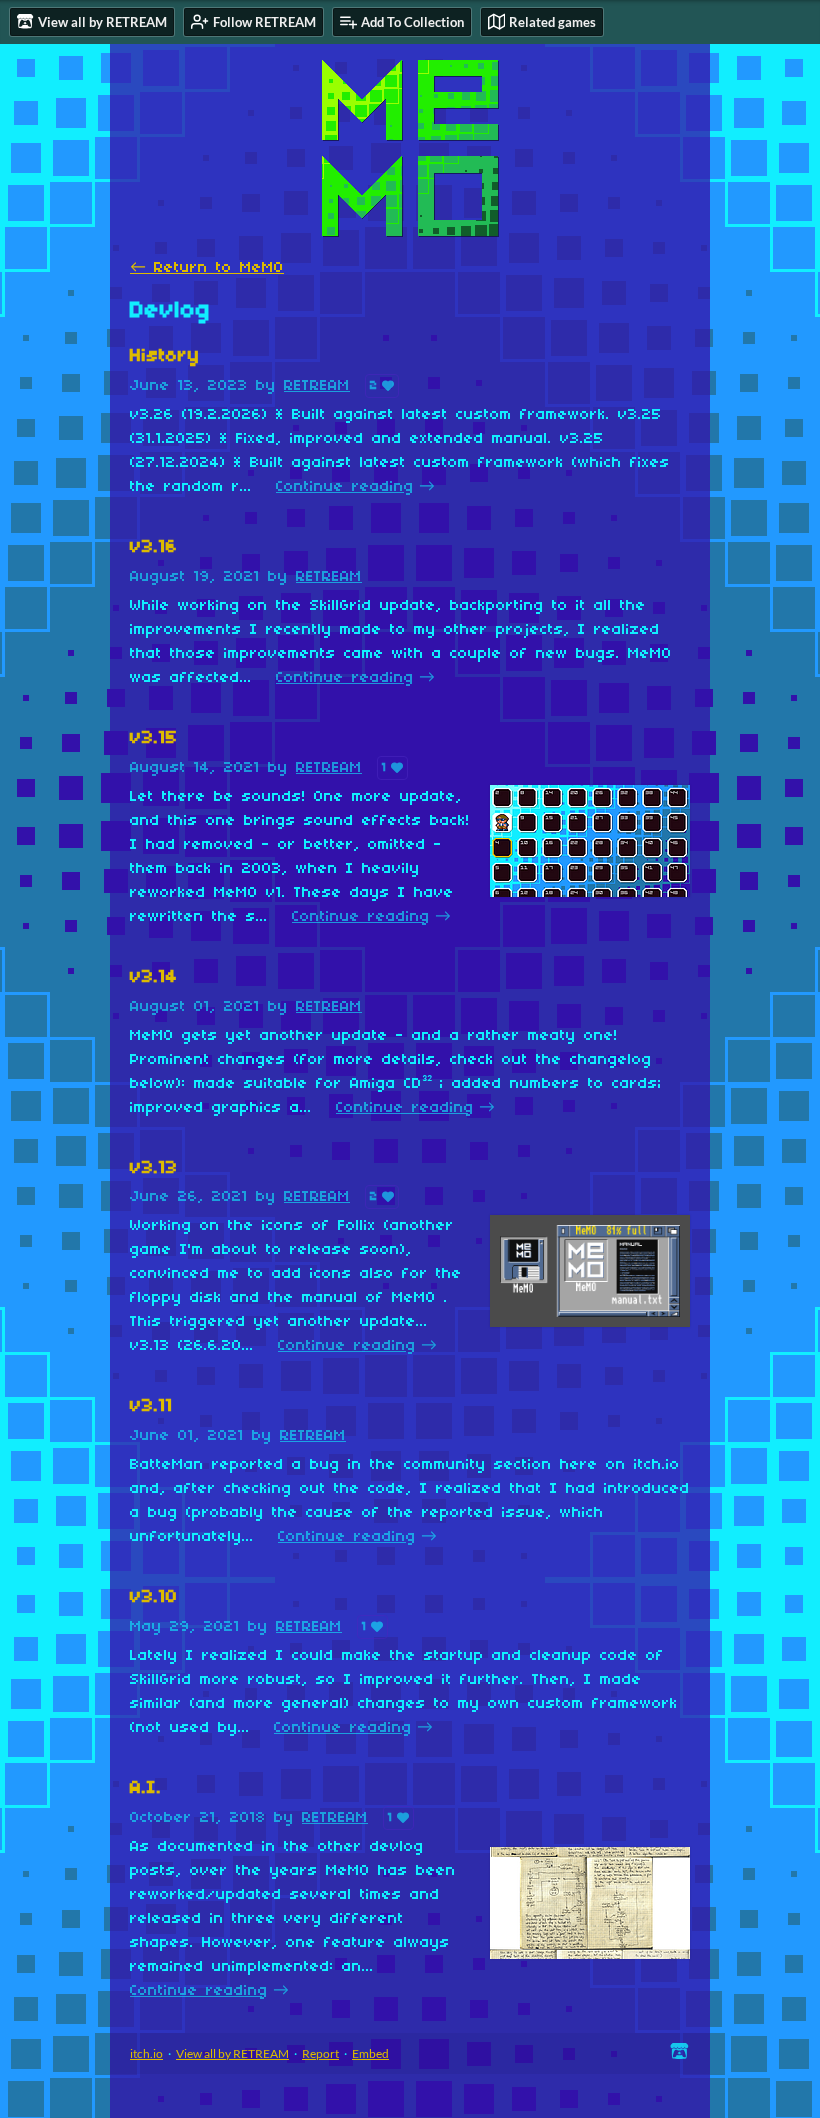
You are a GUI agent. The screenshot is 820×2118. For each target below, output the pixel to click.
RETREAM (317, 386)
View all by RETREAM (232, 2053)
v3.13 (154, 1168)
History (165, 356)
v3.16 (154, 547)
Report (320, 2053)
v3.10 (154, 1597)
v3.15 (154, 738)
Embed (370, 2053)
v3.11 (151, 1406)
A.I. (146, 1788)
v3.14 (154, 977)
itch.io (146, 2053)
